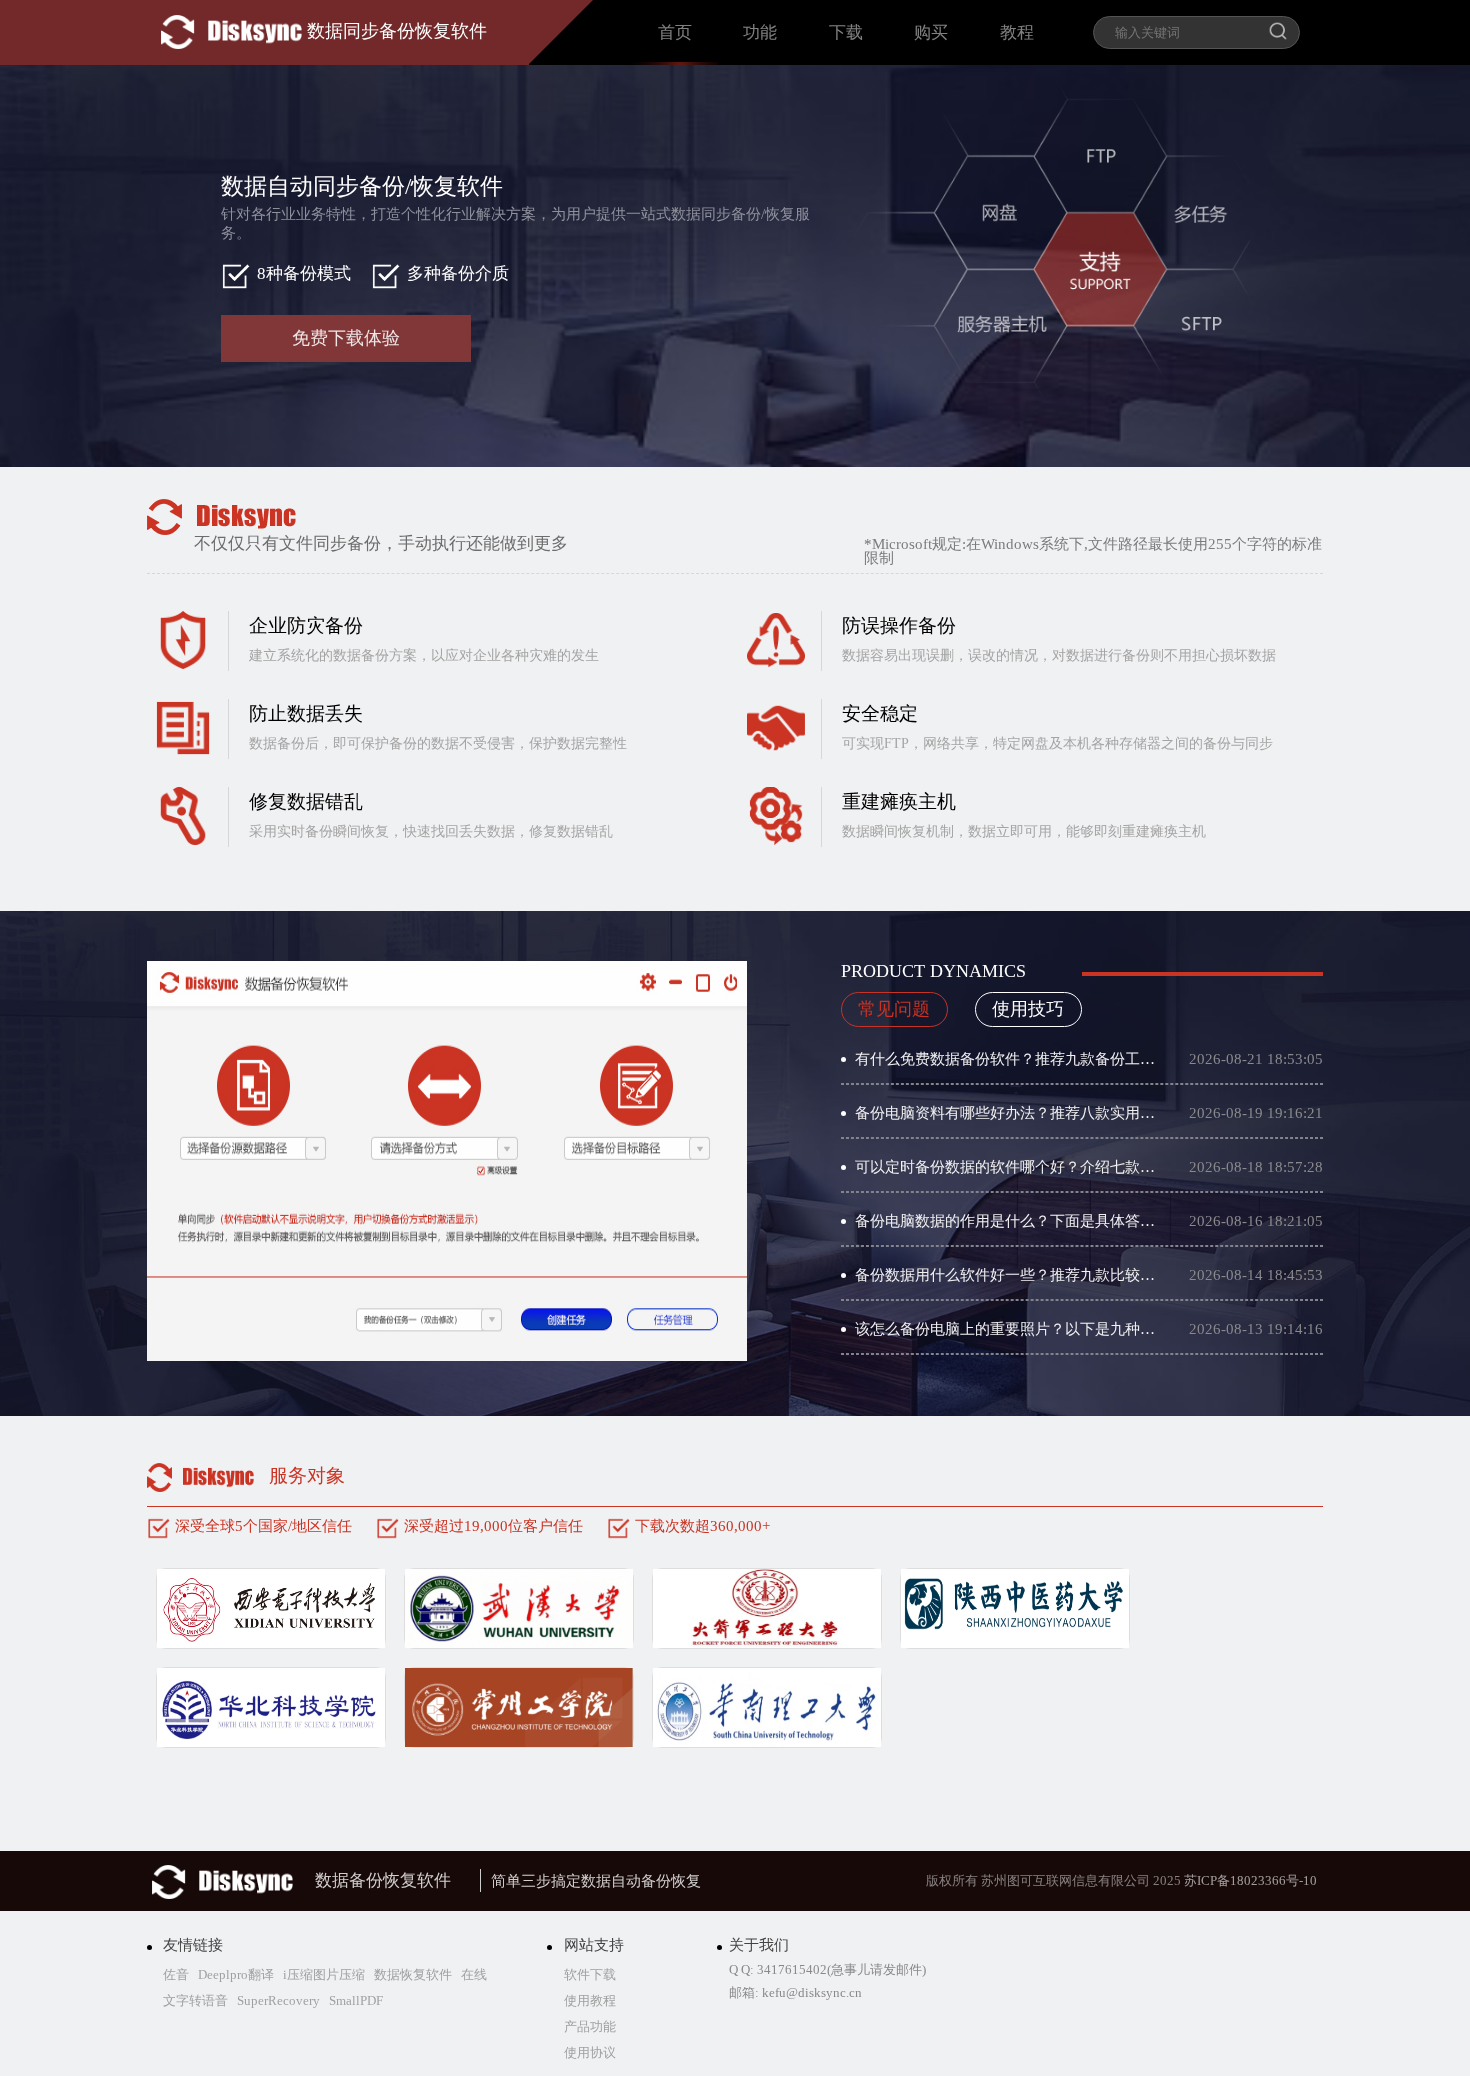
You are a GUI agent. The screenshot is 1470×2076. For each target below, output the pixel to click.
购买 (931, 32)
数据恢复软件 (411, 1974)
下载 (846, 32)
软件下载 (590, 1974)
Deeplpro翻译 (234, 1974)
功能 (760, 32)
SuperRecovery (277, 2000)
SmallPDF (354, 2000)
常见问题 (894, 1009)
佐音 (176, 1974)
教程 (1017, 32)
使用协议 (590, 2052)
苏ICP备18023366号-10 (1250, 1880)
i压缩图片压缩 (322, 1974)
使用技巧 (1028, 1009)
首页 (675, 32)
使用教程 (590, 2000)
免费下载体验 (346, 338)
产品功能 (590, 2026)
